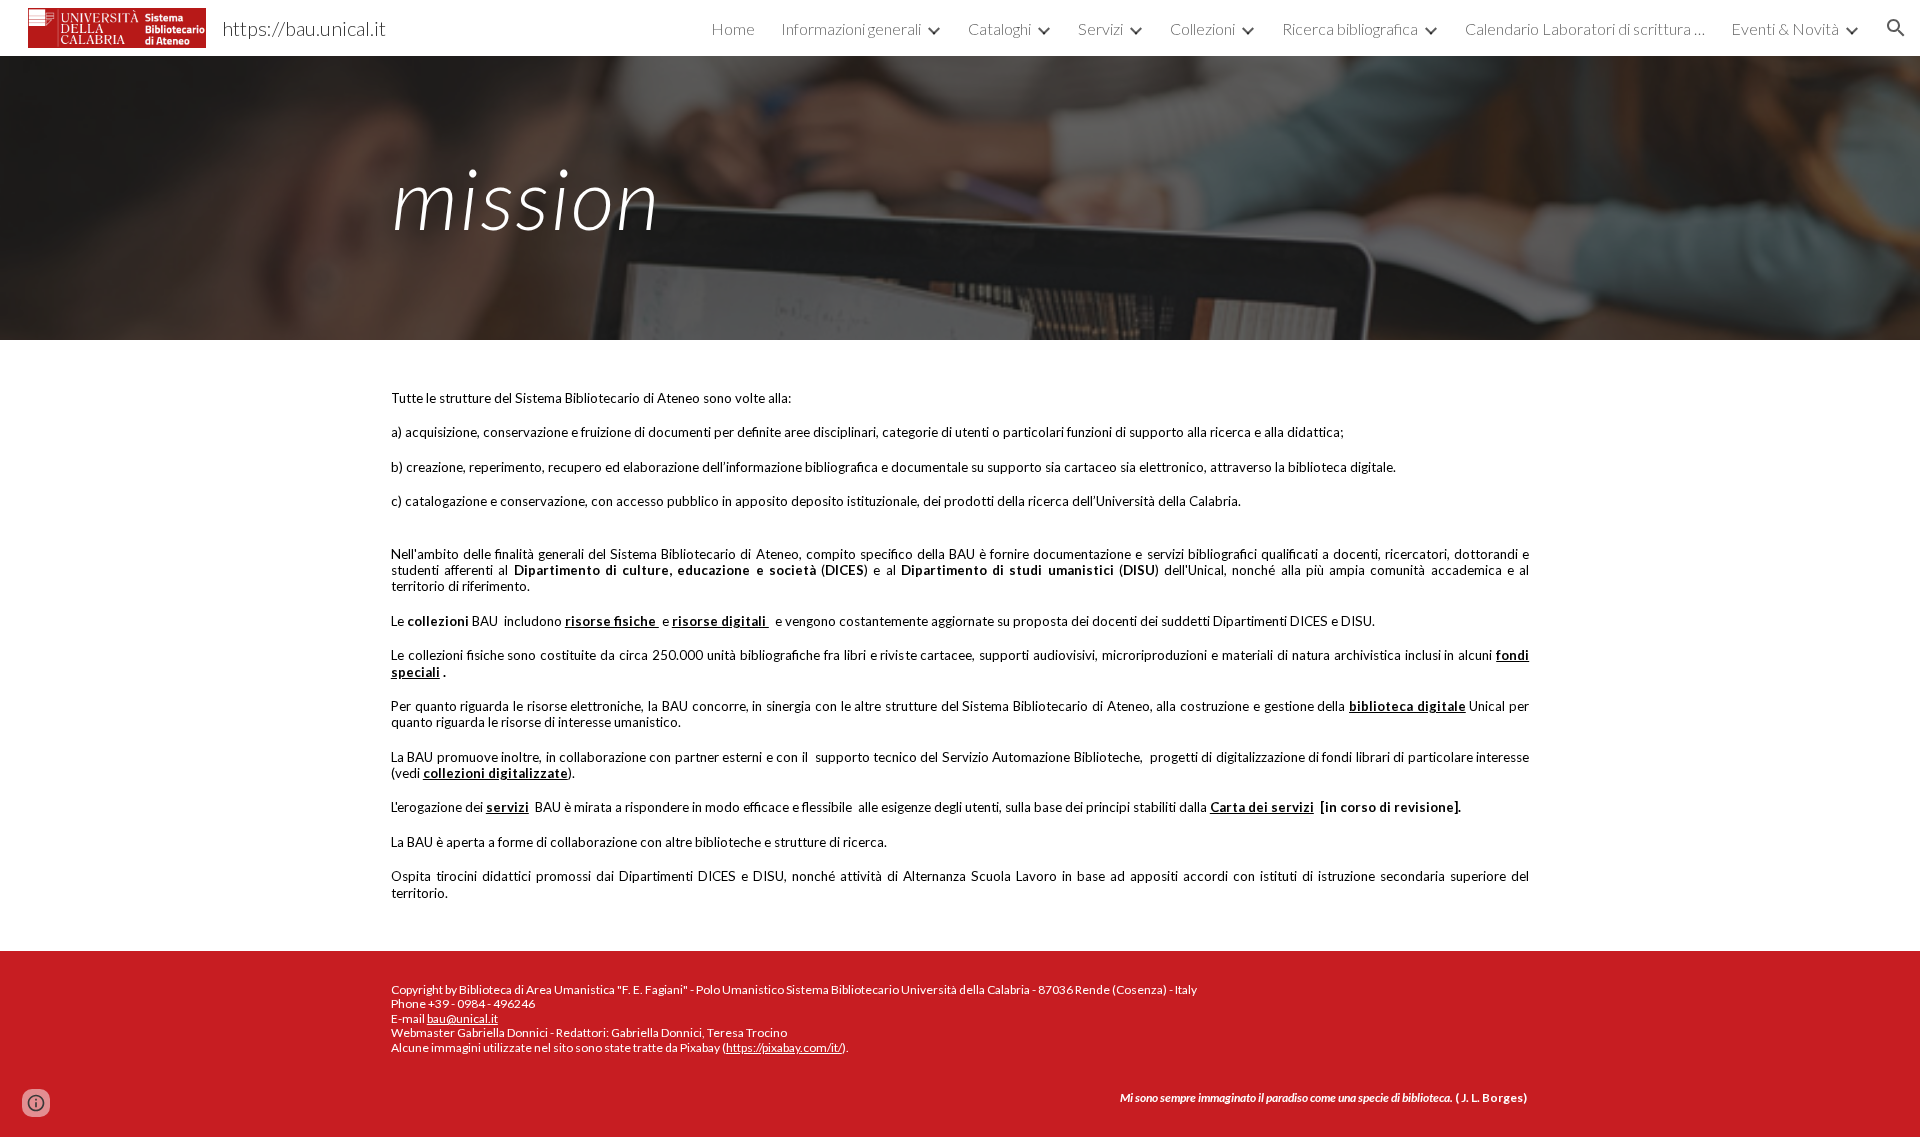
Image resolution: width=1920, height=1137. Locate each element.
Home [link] (733, 28)
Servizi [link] (1100, 28)
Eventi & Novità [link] (1785, 28)
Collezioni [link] (1202, 28)
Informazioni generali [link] (851, 28)
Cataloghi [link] (999, 28)
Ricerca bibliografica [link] (1350, 28)
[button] (1896, 28)
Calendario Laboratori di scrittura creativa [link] (1585, 28)
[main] (960, 197)
